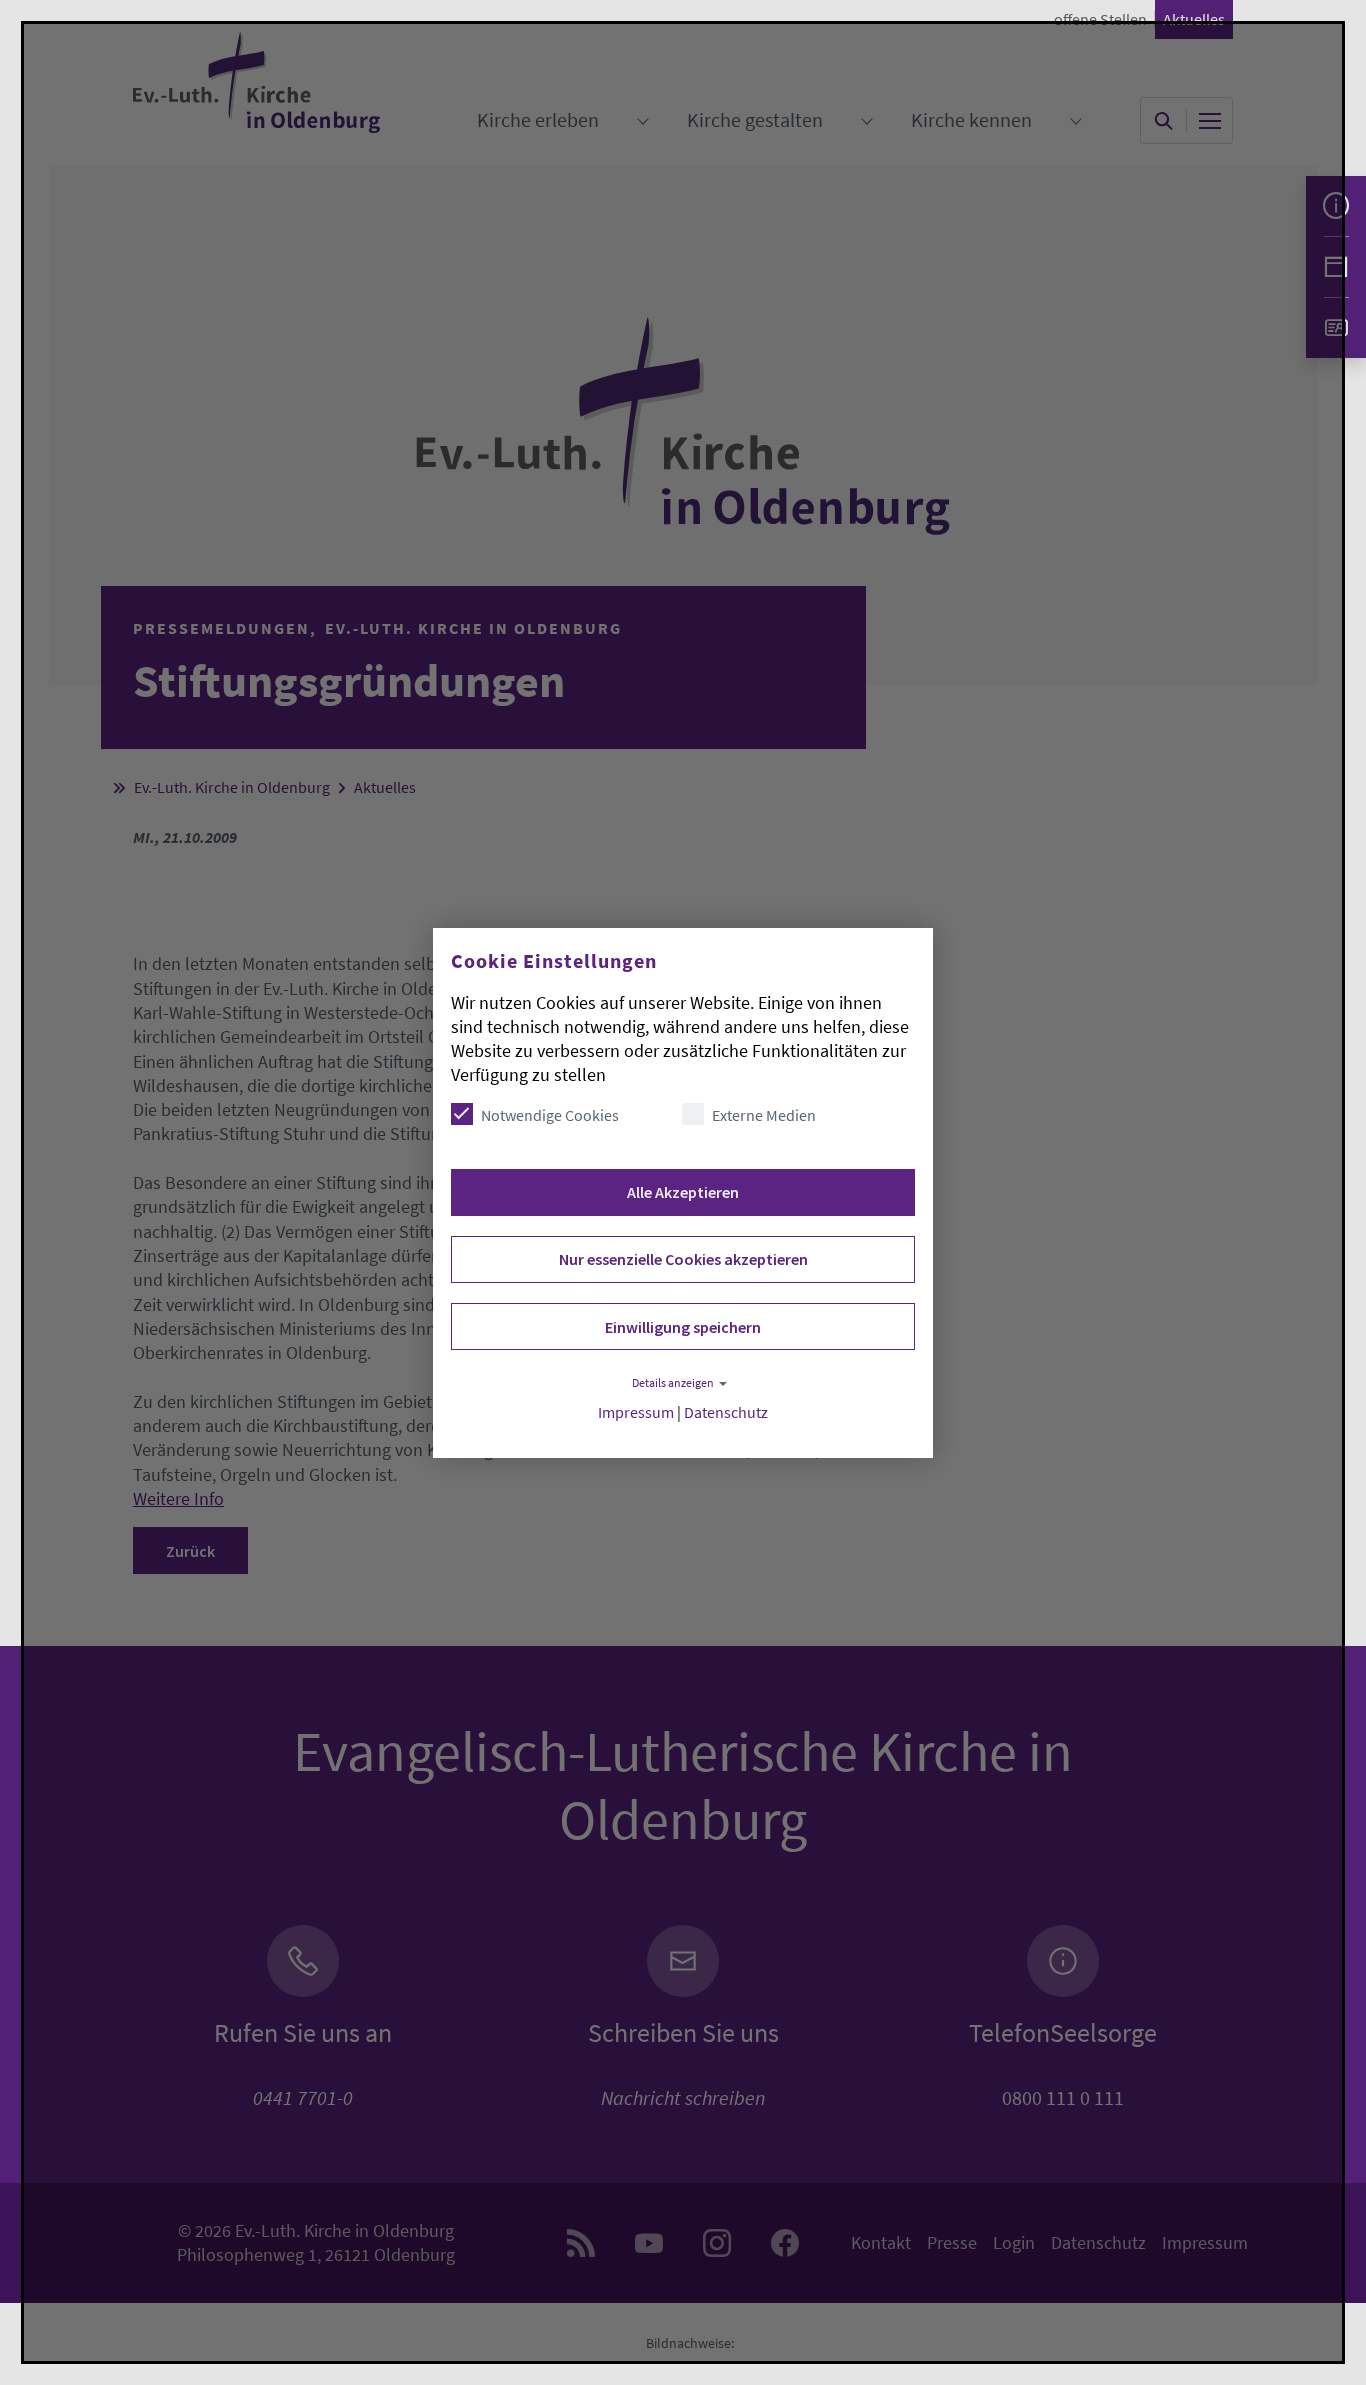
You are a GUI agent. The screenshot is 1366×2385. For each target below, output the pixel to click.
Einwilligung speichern (683, 1327)
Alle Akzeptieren (683, 1192)
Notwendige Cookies (550, 1115)
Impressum (636, 1412)
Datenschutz (726, 1412)
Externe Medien (764, 1115)
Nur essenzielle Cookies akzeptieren (683, 1259)
